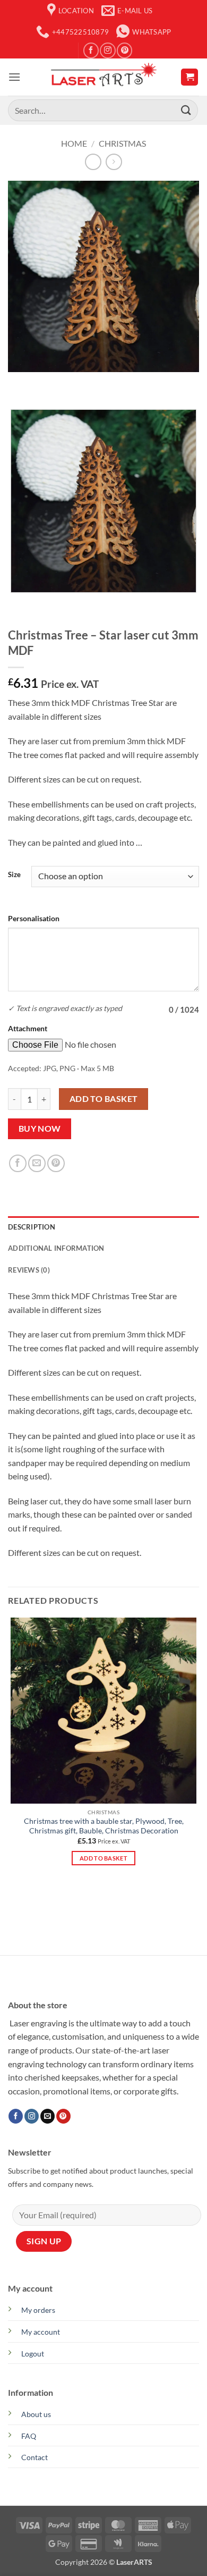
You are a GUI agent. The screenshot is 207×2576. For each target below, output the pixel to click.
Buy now (40, 1129)
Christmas (122, 143)
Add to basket (104, 1099)
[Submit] (186, 110)
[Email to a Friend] (37, 1163)
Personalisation (34, 918)
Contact (34, 2457)
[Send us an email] (48, 2116)
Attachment (28, 1028)
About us (36, 2414)
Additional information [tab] (56, 1248)
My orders (38, 2310)
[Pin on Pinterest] (56, 1163)
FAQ (29, 2436)
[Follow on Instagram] (107, 50)
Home (74, 143)
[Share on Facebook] (18, 1163)
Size (14, 875)
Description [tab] (32, 1227)
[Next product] (93, 162)
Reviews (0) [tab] (29, 1270)
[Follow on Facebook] (91, 50)
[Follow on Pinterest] (124, 50)
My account (41, 2332)
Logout (33, 2354)
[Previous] (18, 382)
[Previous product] (114, 162)
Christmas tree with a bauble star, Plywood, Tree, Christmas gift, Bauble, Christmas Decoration (104, 1826)
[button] (14, 77)
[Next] (48, 382)
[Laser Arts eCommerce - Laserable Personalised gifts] (103, 77)
